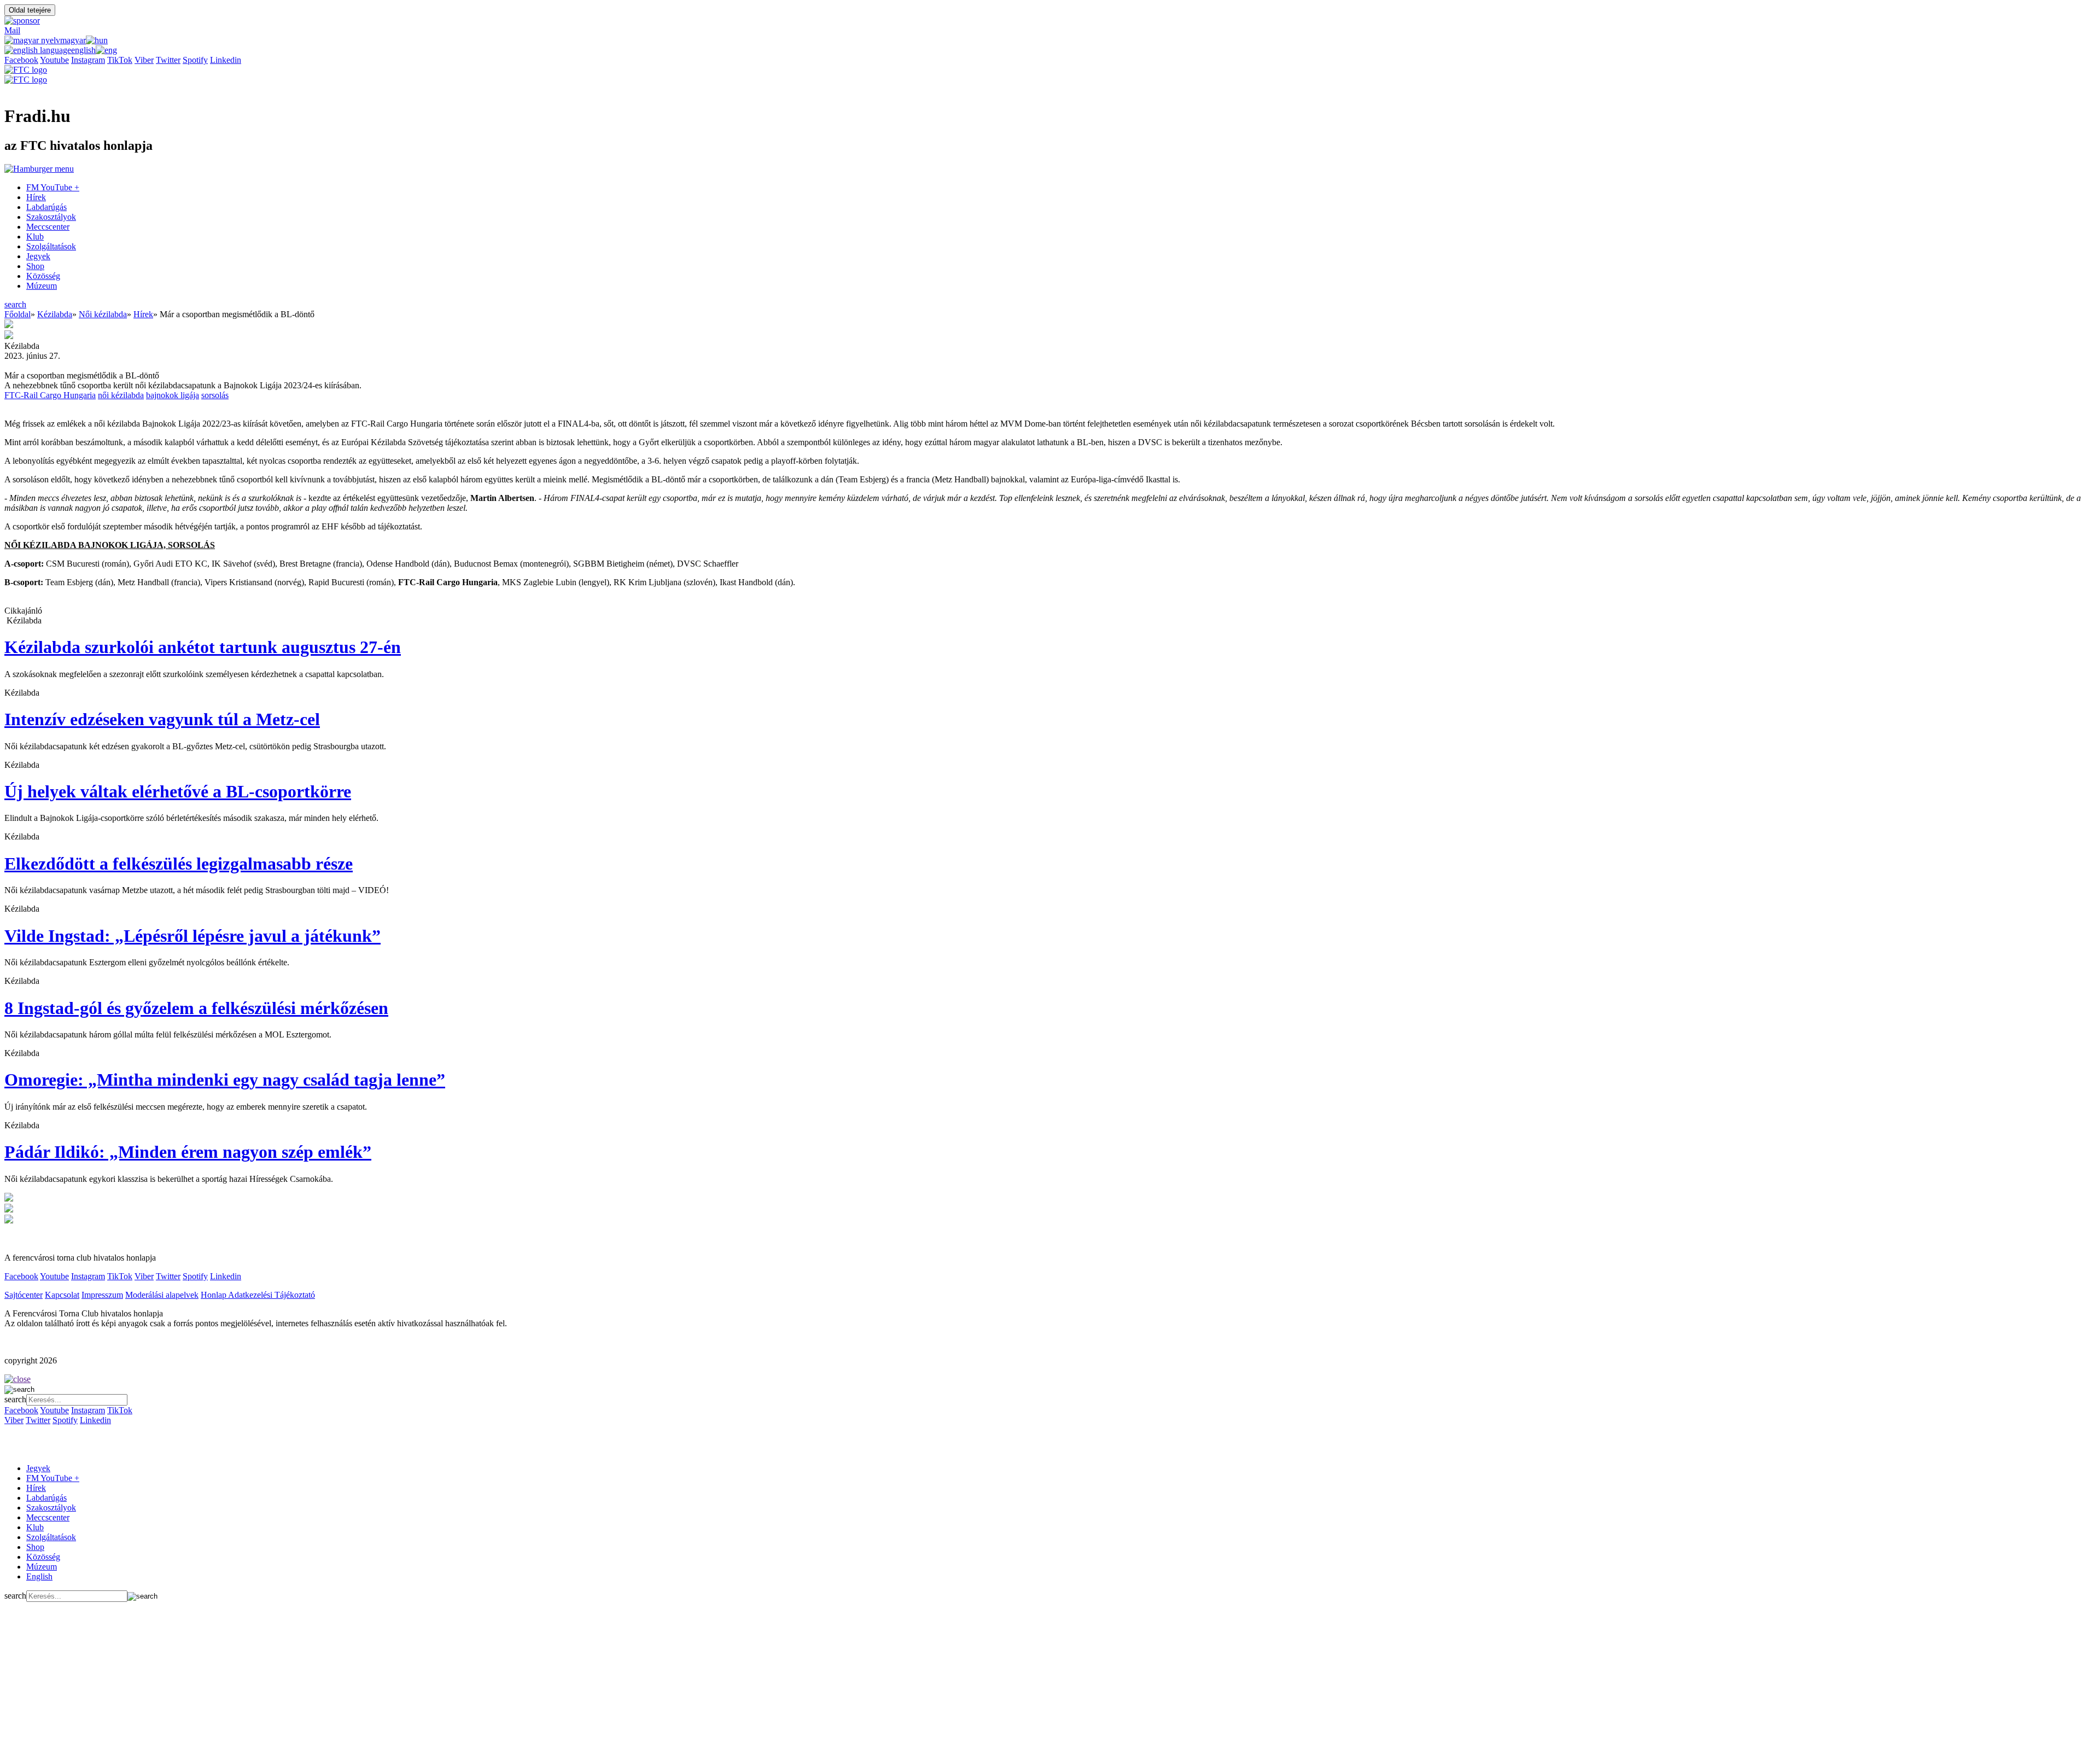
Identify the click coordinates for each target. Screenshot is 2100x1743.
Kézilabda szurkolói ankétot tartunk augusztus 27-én (203, 647)
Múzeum (42, 286)
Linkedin (226, 60)
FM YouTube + (53, 187)
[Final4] (9, 1199)
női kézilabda (121, 395)
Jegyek (38, 256)
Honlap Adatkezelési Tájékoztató (258, 1295)
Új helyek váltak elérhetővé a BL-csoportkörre (178, 791)
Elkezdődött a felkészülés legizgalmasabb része (179, 864)
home (17, 1440)
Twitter (168, 60)
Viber (144, 60)
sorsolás (215, 395)
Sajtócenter (24, 1295)
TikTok (120, 60)
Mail (12, 30)
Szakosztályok (51, 217)
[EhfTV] (9, 1209)
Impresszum (102, 1295)
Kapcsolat (62, 1295)
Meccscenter (48, 227)
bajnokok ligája (173, 395)
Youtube (54, 60)
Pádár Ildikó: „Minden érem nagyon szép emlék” (188, 1152)
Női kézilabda (103, 314)
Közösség (43, 276)
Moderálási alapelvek (162, 1295)
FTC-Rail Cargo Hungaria (50, 395)
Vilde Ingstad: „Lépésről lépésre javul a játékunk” (192, 936)
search (15, 304)
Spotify (195, 60)
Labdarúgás (46, 207)
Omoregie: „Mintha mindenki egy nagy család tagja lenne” (225, 1080)
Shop (35, 266)
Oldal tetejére (30, 10)
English (39, 1576)
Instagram (88, 60)
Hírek (36, 197)
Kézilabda (55, 314)
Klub (35, 237)
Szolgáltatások (51, 246)
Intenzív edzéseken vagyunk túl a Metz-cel (162, 719)
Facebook (21, 60)
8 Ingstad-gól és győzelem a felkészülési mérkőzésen (196, 1008)
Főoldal (17, 314)
